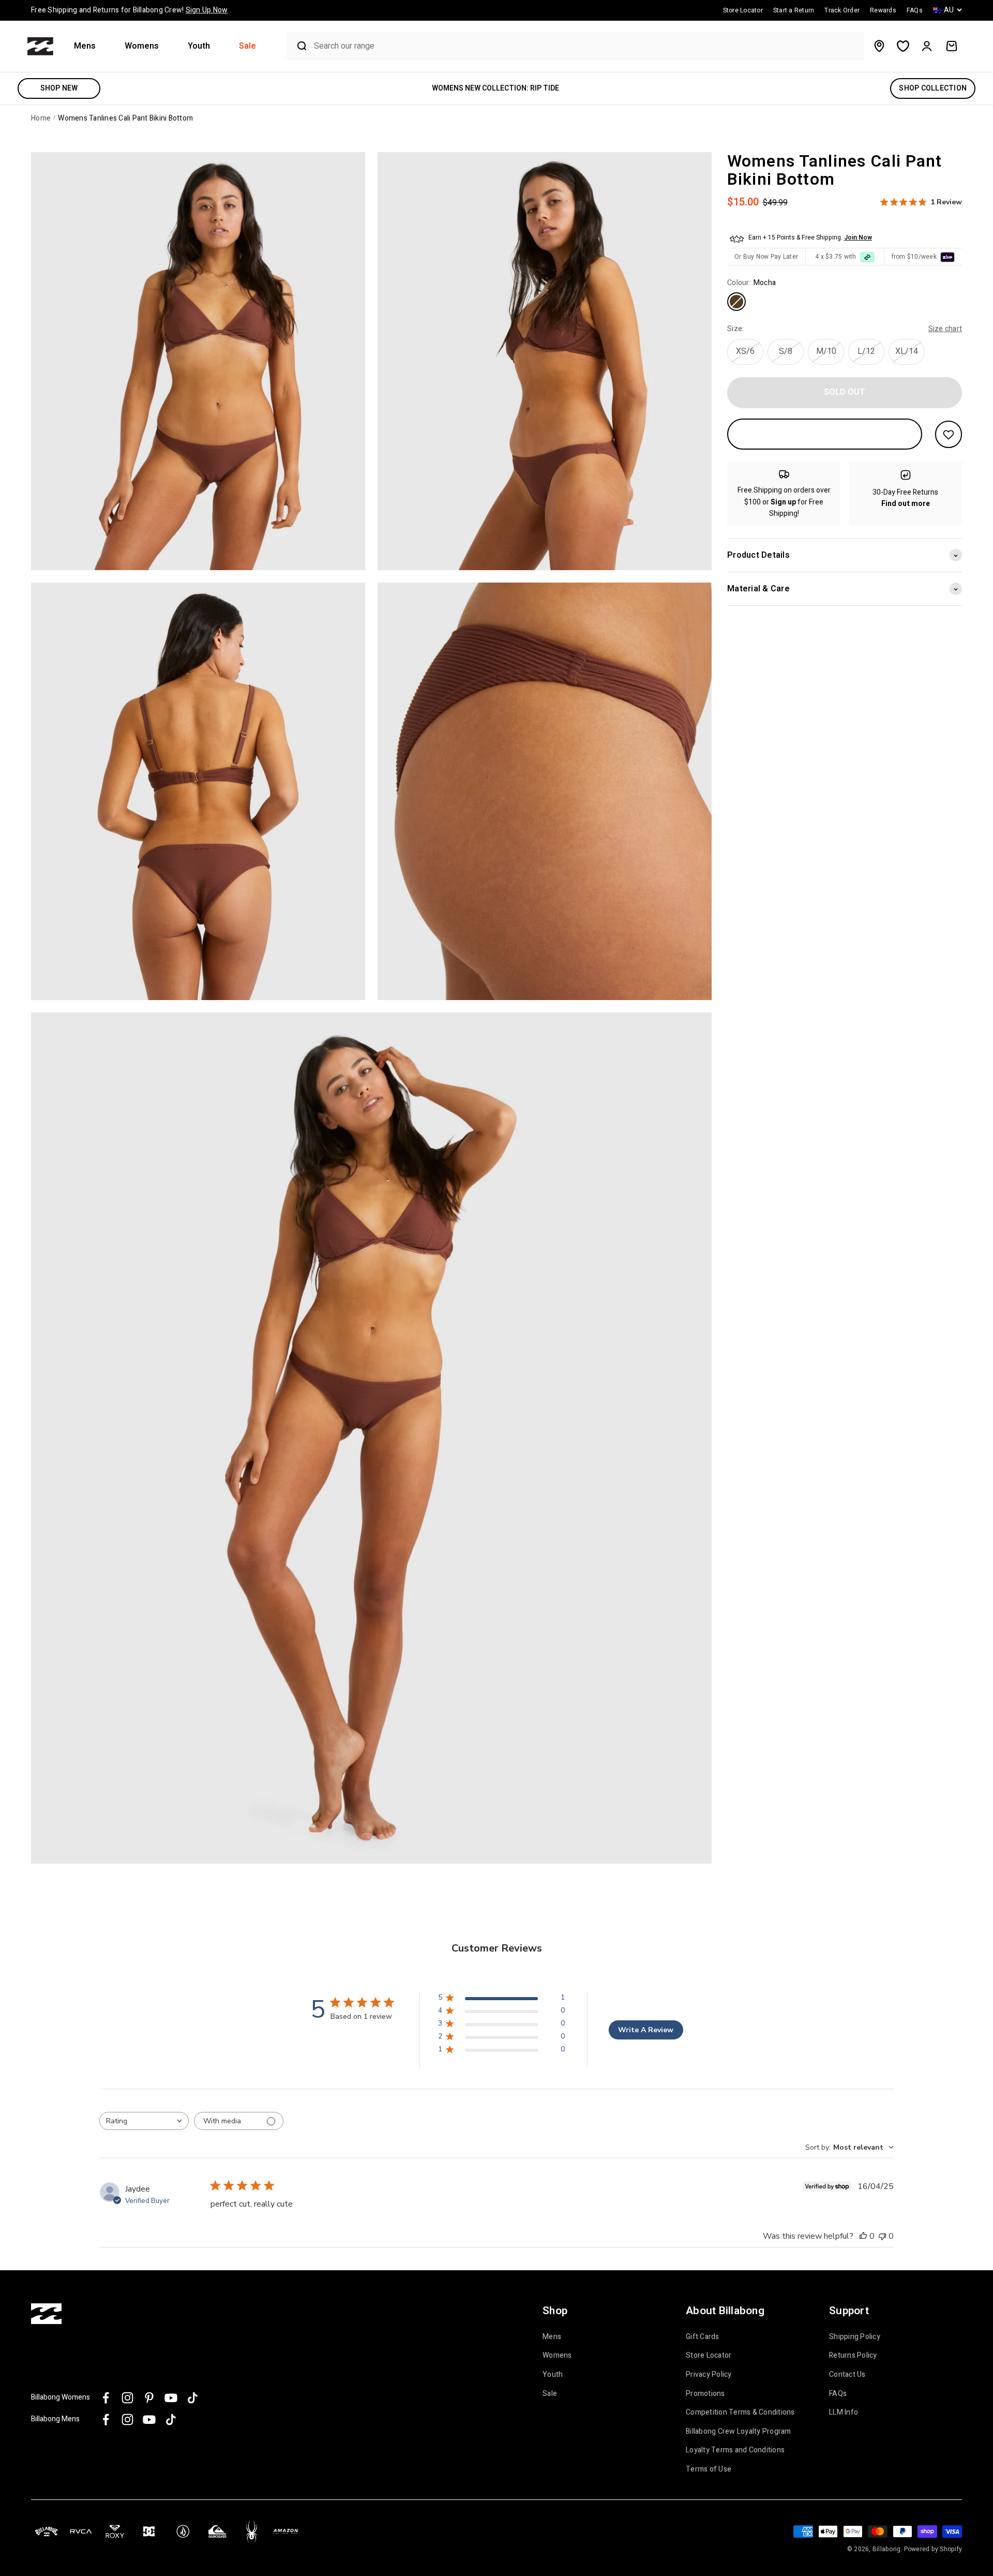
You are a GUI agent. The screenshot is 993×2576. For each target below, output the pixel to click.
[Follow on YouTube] (171, 2398)
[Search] (298, 46)
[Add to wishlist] (949, 434)
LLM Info (844, 2413)
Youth (199, 46)
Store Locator (709, 2356)
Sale (247, 46)
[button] (89, 46)
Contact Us (847, 2375)
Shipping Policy (855, 2337)
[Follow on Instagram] (127, 2398)
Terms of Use (709, 2469)
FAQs (838, 2394)
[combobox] (586, 46)
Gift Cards (703, 2337)
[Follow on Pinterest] (149, 2398)
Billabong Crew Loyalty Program (739, 2432)
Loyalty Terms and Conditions (735, 2450)
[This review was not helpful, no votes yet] (882, 2236)
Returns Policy (853, 2356)
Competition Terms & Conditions (740, 2413)
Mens (85, 46)
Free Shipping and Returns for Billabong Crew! (129, 10)
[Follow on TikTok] (193, 2398)
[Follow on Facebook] (106, 2398)
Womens (142, 46)
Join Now (858, 238)
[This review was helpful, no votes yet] (863, 2236)
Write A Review (646, 2030)
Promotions (705, 2394)
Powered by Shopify (933, 2549)
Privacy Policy (709, 2375)
